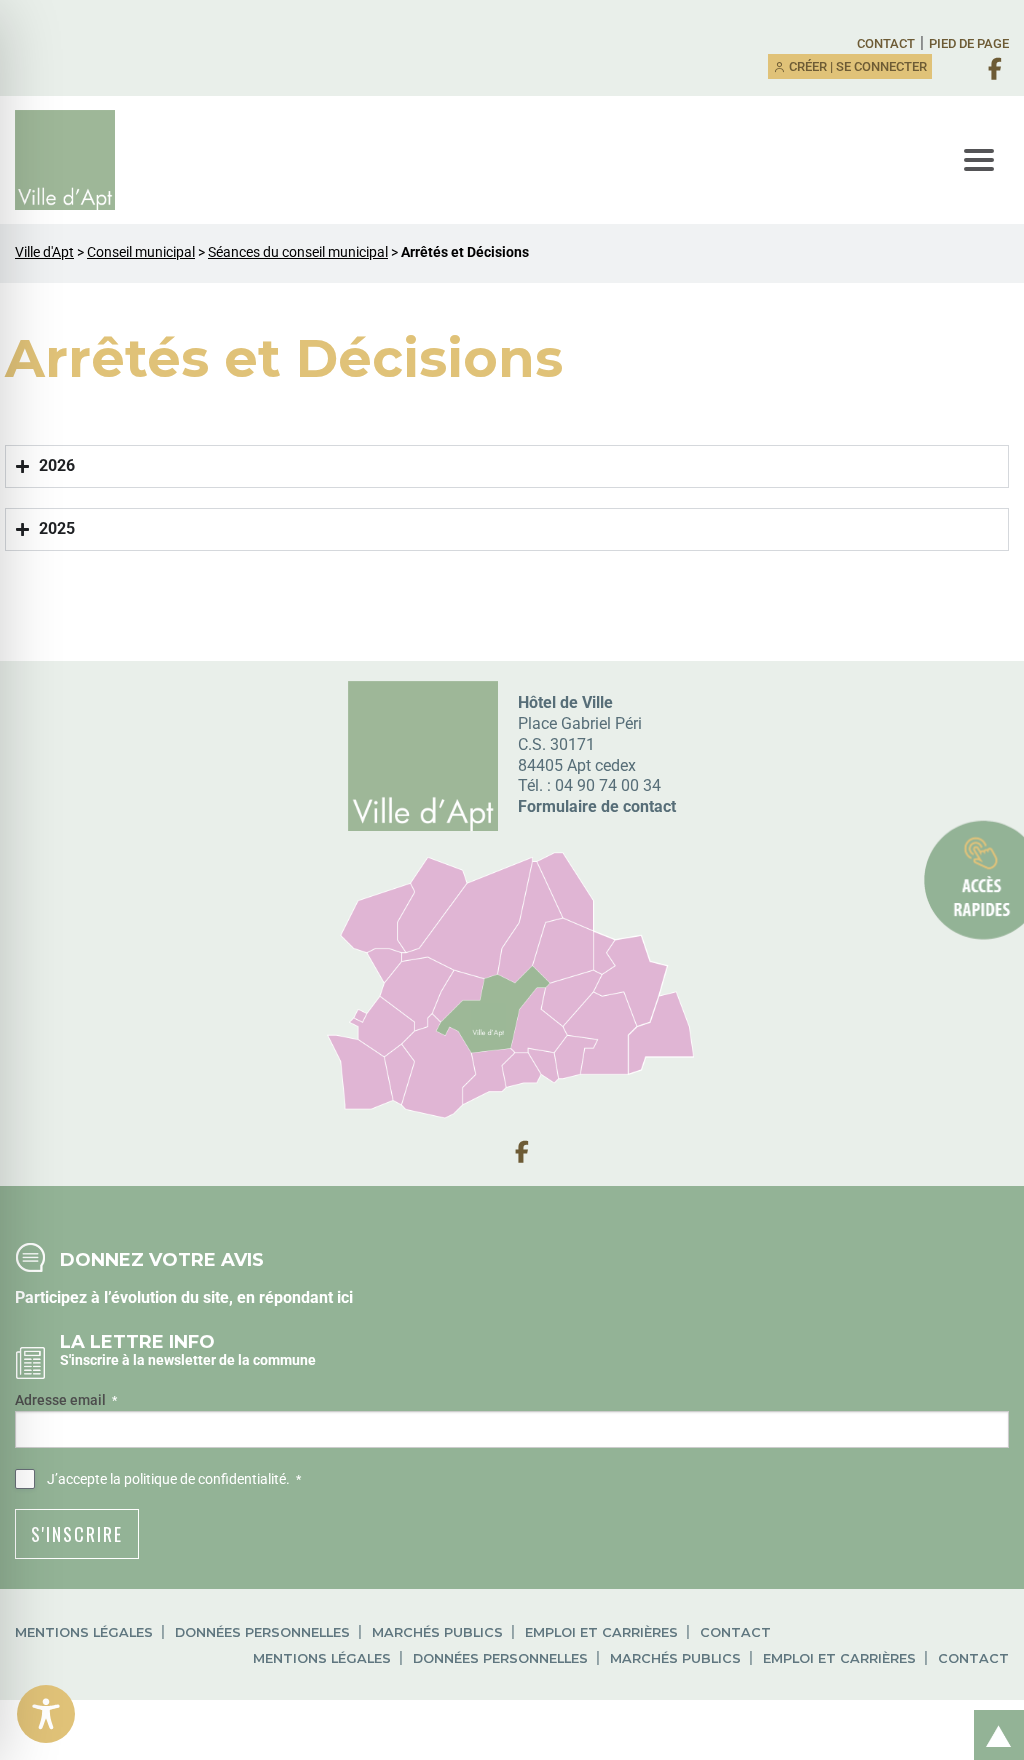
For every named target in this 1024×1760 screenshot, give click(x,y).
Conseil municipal (141, 252)
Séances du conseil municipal (298, 252)
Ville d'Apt (44, 252)
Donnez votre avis (162, 1259)
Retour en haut (992, 1713)
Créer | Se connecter (856, 66)
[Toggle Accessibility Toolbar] (46, 1714)
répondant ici (306, 1297)
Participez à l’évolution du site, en (137, 1297)
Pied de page (969, 43)
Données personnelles (262, 1632)
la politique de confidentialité (198, 1479)
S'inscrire (77, 1534)
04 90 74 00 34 (608, 785)
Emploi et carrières (601, 1632)
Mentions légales (84, 1632)
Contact (886, 43)
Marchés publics (437, 1632)
